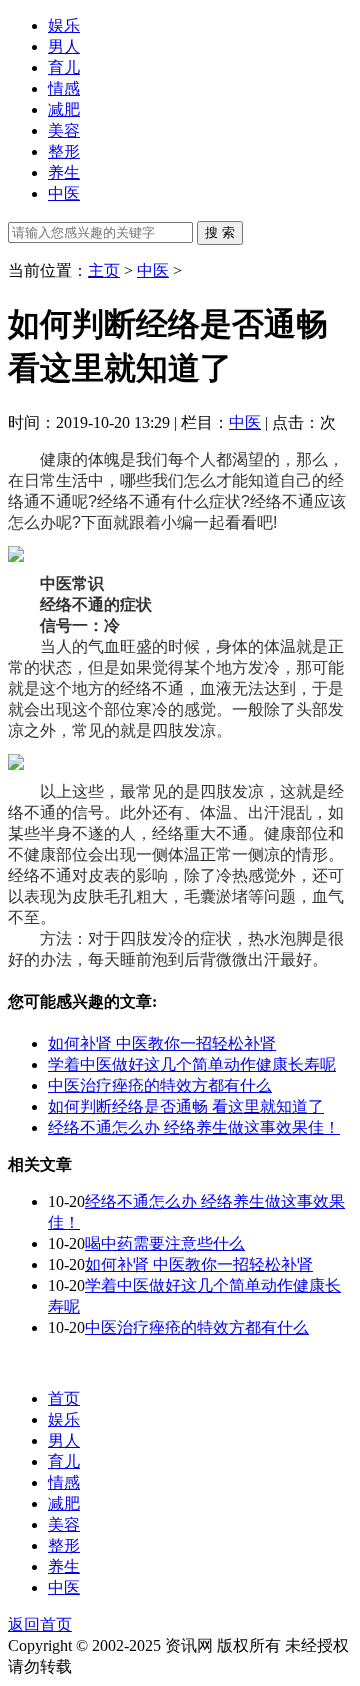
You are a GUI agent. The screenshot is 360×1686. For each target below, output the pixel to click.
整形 (64, 151)
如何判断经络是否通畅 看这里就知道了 (186, 1106)
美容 (64, 130)
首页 (64, 1398)
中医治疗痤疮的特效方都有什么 (160, 1085)
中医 (64, 193)
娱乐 (64, 25)
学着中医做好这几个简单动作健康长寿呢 (192, 1064)
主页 (104, 270)
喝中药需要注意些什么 (165, 1243)
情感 (64, 88)
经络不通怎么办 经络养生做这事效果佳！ (194, 1127)
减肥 (64, 109)
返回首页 (40, 1624)
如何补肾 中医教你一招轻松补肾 (162, 1043)
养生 (64, 172)
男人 (64, 46)
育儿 (64, 67)
